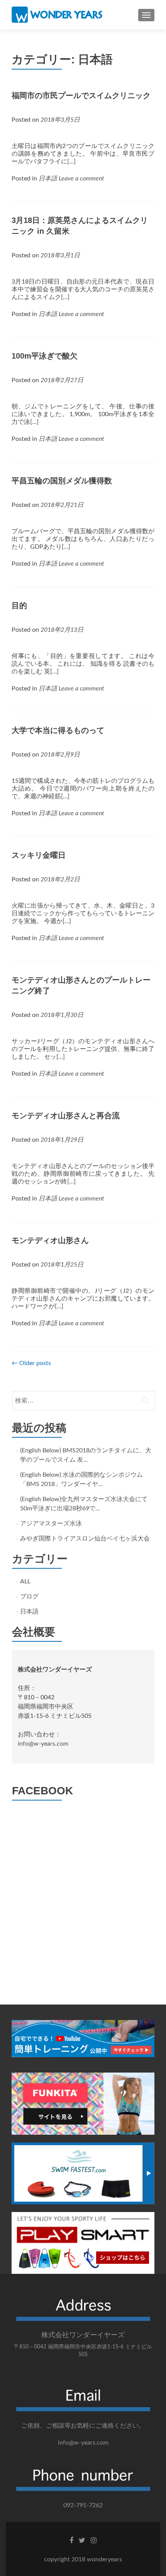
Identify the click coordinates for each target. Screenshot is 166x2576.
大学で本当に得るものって (58, 730)
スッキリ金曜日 (39, 855)
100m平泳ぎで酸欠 (45, 356)
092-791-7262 (83, 2505)
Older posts (31, 1363)
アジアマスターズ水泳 (51, 1523)
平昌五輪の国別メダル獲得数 (62, 481)
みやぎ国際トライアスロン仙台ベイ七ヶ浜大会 (85, 1539)
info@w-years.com (43, 1744)
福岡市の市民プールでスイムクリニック (81, 95)
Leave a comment (81, 179)
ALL (25, 1581)
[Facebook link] (71, 2540)
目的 (19, 605)
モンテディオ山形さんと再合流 (66, 1115)
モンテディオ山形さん (50, 1240)
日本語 (48, 179)
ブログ (29, 1597)
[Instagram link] (94, 2540)
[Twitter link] (82, 2540)
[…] (71, 162)
